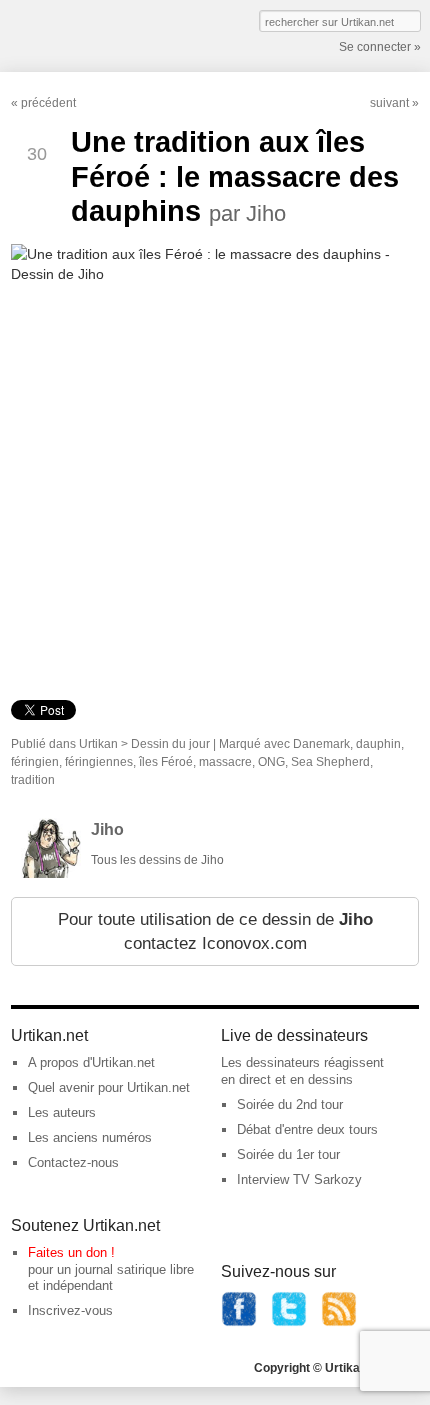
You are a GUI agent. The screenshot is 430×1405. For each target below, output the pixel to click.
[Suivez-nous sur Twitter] (289, 1322)
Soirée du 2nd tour (290, 1104)
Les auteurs (62, 1112)
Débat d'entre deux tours (307, 1129)
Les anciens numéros (90, 1137)
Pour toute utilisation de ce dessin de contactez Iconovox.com (215, 931)
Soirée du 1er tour (288, 1154)
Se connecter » (380, 47)
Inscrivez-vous (70, 1310)
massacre (225, 762)
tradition (33, 780)
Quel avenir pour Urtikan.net (109, 1087)
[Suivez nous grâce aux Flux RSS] (339, 1322)
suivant (389, 103)
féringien (35, 762)
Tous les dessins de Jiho (157, 860)
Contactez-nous (73, 1162)
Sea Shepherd (330, 762)
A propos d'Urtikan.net (91, 1062)
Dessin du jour (170, 744)
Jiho (107, 829)
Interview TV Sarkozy (299, 1179)
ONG (271, 762)
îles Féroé (166, 762)
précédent (48, 103)
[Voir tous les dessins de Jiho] (51, 873)
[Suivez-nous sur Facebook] (239, 1322)
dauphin (378, 744)
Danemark (321, 744)
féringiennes (99, 762)
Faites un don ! (71, 1252)
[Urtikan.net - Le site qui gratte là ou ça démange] (84, 34)
